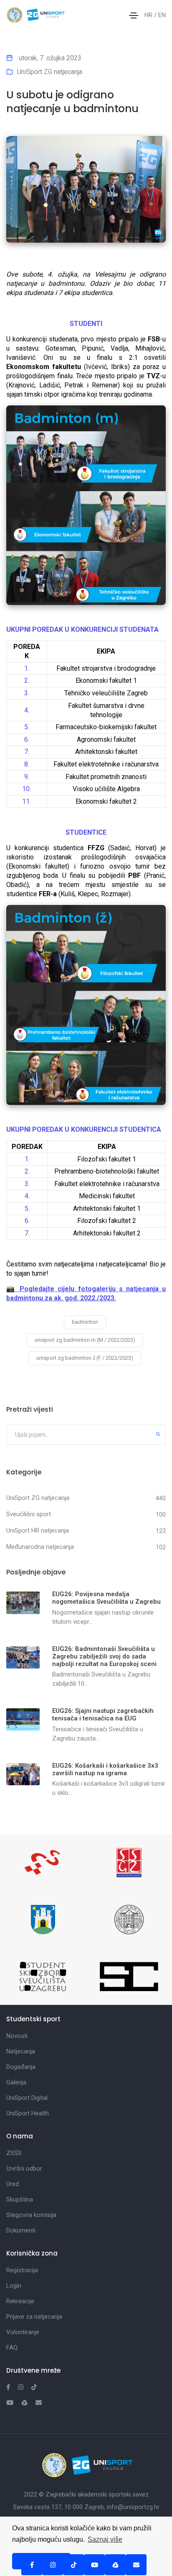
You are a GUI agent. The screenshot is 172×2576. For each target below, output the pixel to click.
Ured (13, 2184)
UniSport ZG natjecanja (50, 72)
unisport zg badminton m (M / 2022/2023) (85, 1340)
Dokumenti (21, 2230)
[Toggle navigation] (134, 15)
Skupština (20, 2199)
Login (14, 2286)
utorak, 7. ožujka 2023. (50, 58)
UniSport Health (28, 2113)
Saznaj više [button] (105, 2539)
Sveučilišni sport (29, 1514)
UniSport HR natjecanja (38, 1530)
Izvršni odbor (24, 2168)
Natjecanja (21, 2051)
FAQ (12, 2348)
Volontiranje (23, 2332)
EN (162, 15)
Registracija (22, 2270)
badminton (85, 1322)
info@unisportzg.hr (133, 2507)
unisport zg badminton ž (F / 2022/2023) (85, 1358)
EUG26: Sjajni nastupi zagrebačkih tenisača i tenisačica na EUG (103, 1715)
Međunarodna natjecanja (40, 1547)
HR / (151, 15)
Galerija (16, 2082)
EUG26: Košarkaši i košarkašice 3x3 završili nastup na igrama (105, 1769)
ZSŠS (14, 2153)
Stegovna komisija (31, 2215)
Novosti (17, 2036)
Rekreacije (20, 2301)
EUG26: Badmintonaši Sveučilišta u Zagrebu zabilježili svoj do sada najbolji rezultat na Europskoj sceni (104, 1656)
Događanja (21, 2067)
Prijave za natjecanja (34, 2317)
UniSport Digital (27, 2098)
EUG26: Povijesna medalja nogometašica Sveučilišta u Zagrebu (106, 1598)
